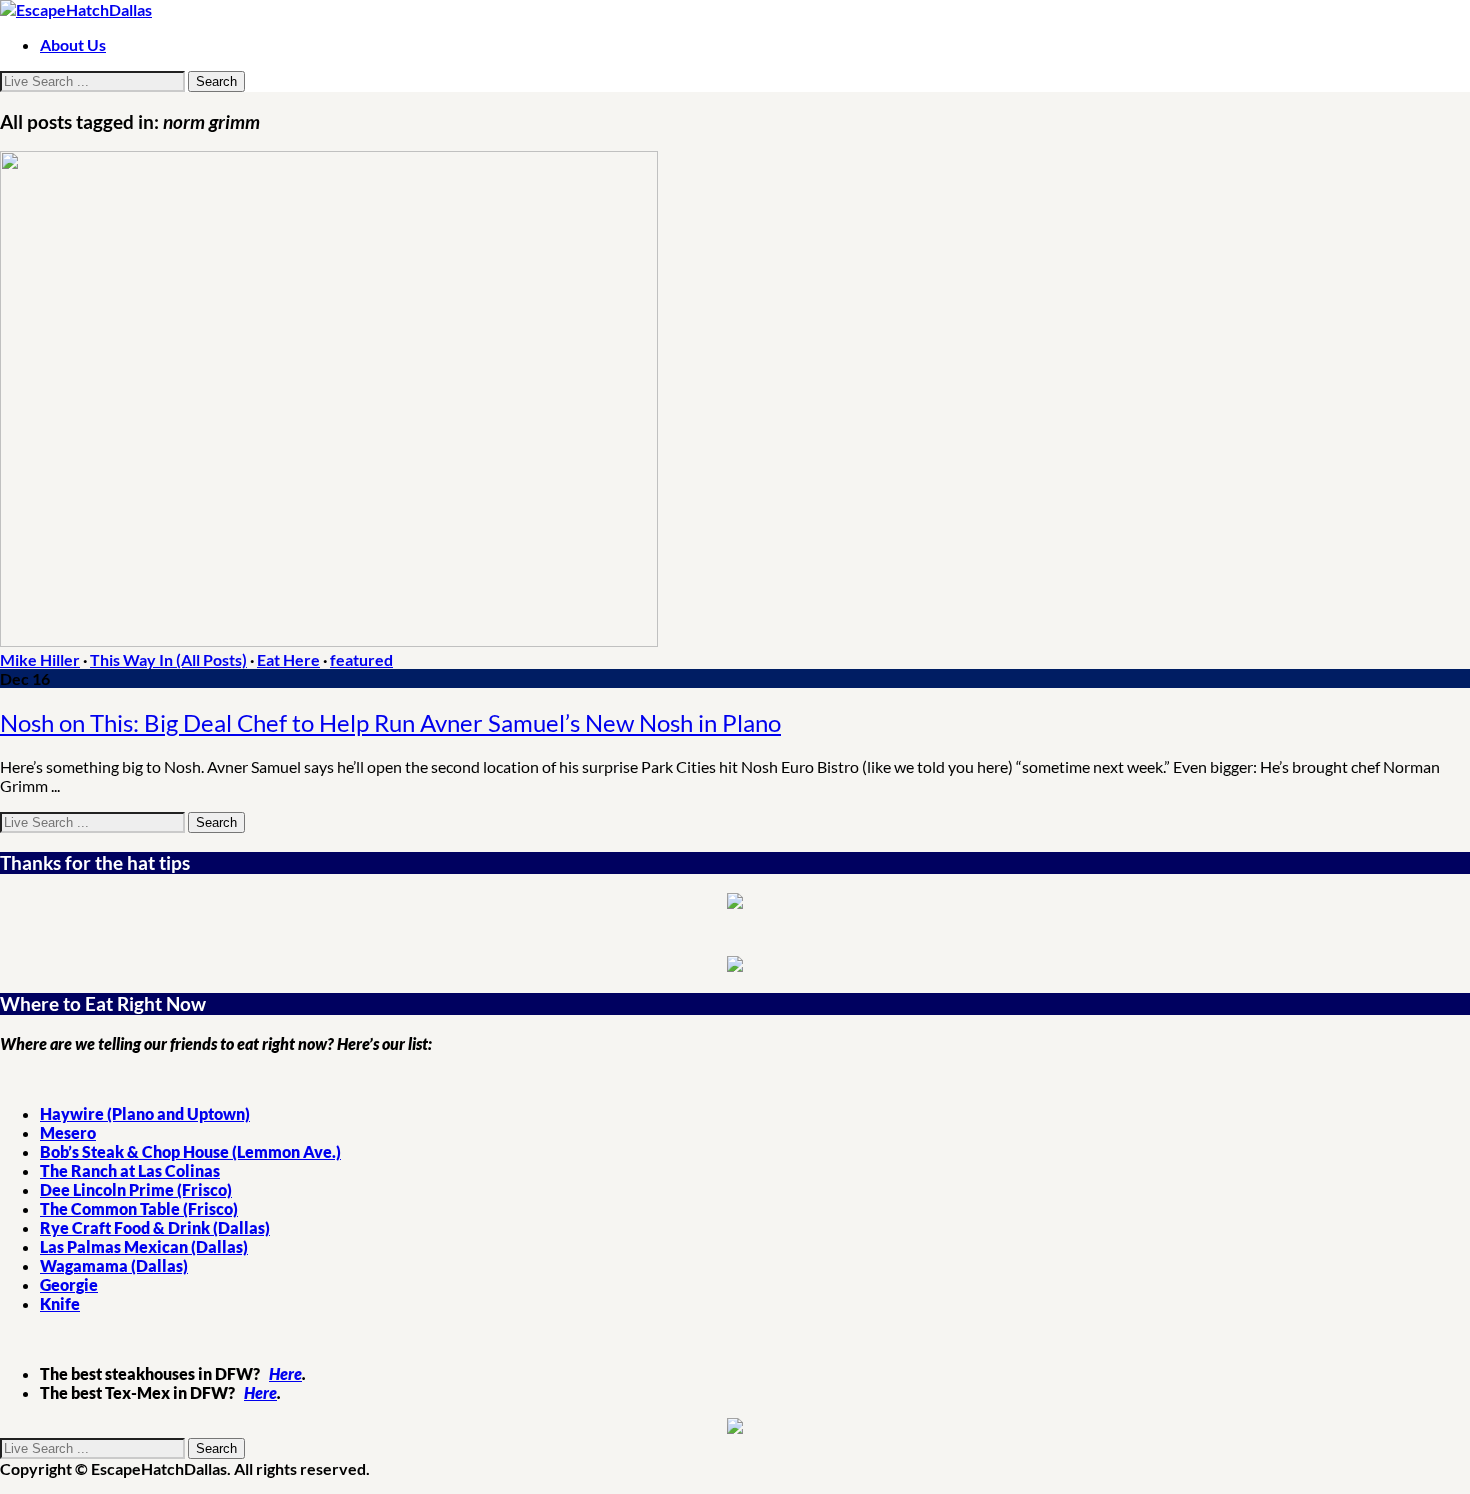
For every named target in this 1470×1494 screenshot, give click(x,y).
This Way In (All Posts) (168, 659)
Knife (60, 1303)
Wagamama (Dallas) (114, 1265)
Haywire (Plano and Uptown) (145, 1113)
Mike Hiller (40, 659)
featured (361, 659)
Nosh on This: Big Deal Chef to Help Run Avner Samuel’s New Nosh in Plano (390, 722)
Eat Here (288, 659)
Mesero (68, 1132)
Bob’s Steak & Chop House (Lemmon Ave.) (190, 1151)
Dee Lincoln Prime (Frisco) (136, 1189)
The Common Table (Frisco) (139, 1208)
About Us (73, 44)
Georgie (69, 1284)
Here (285, 1373)
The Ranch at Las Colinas (130, 1170)
